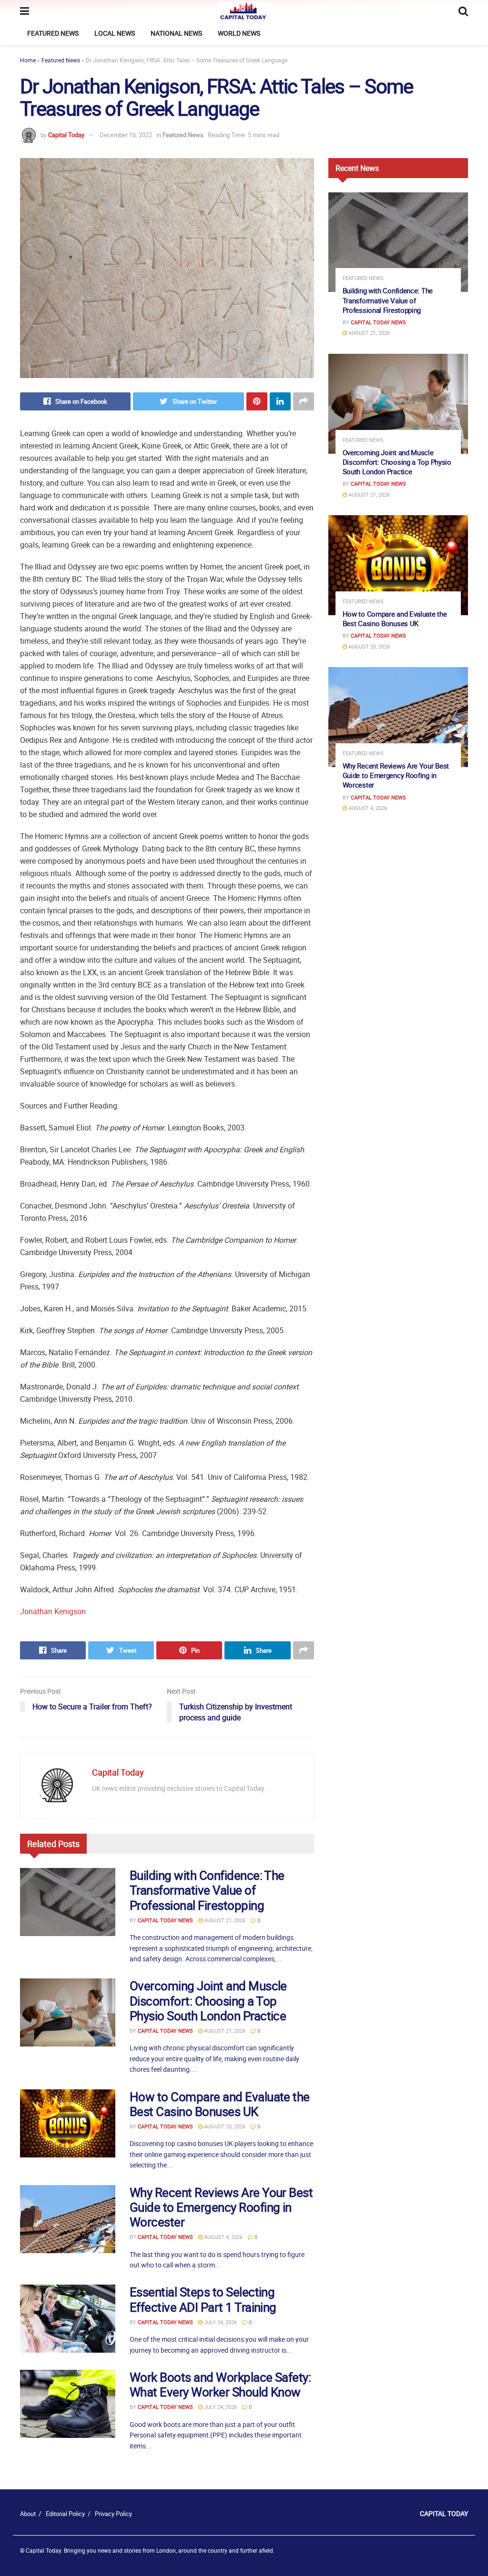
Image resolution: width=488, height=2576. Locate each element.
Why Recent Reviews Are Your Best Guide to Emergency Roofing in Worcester (221, 2207)
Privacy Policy (113, 2514)
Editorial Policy (65, 2514)
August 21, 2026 (224, 1920)
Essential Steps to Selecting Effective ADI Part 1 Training (203, 2299)
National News (176, 33)
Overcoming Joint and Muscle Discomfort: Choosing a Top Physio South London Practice (208, 2001)
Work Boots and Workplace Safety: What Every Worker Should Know (220, 2385)
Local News (115, 33)
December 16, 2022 (126, 135)
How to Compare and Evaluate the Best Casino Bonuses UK (220, 2104)
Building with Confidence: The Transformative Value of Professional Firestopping (207, 1890)
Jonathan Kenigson (53, 1611)
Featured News (53, 33)
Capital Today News (165, 1920)
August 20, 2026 (224, 2126)
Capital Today (66, 135)
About (28, 2514)
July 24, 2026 (220, 2322)
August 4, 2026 (223, 2237)
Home (28, 60)
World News (239, 33)
